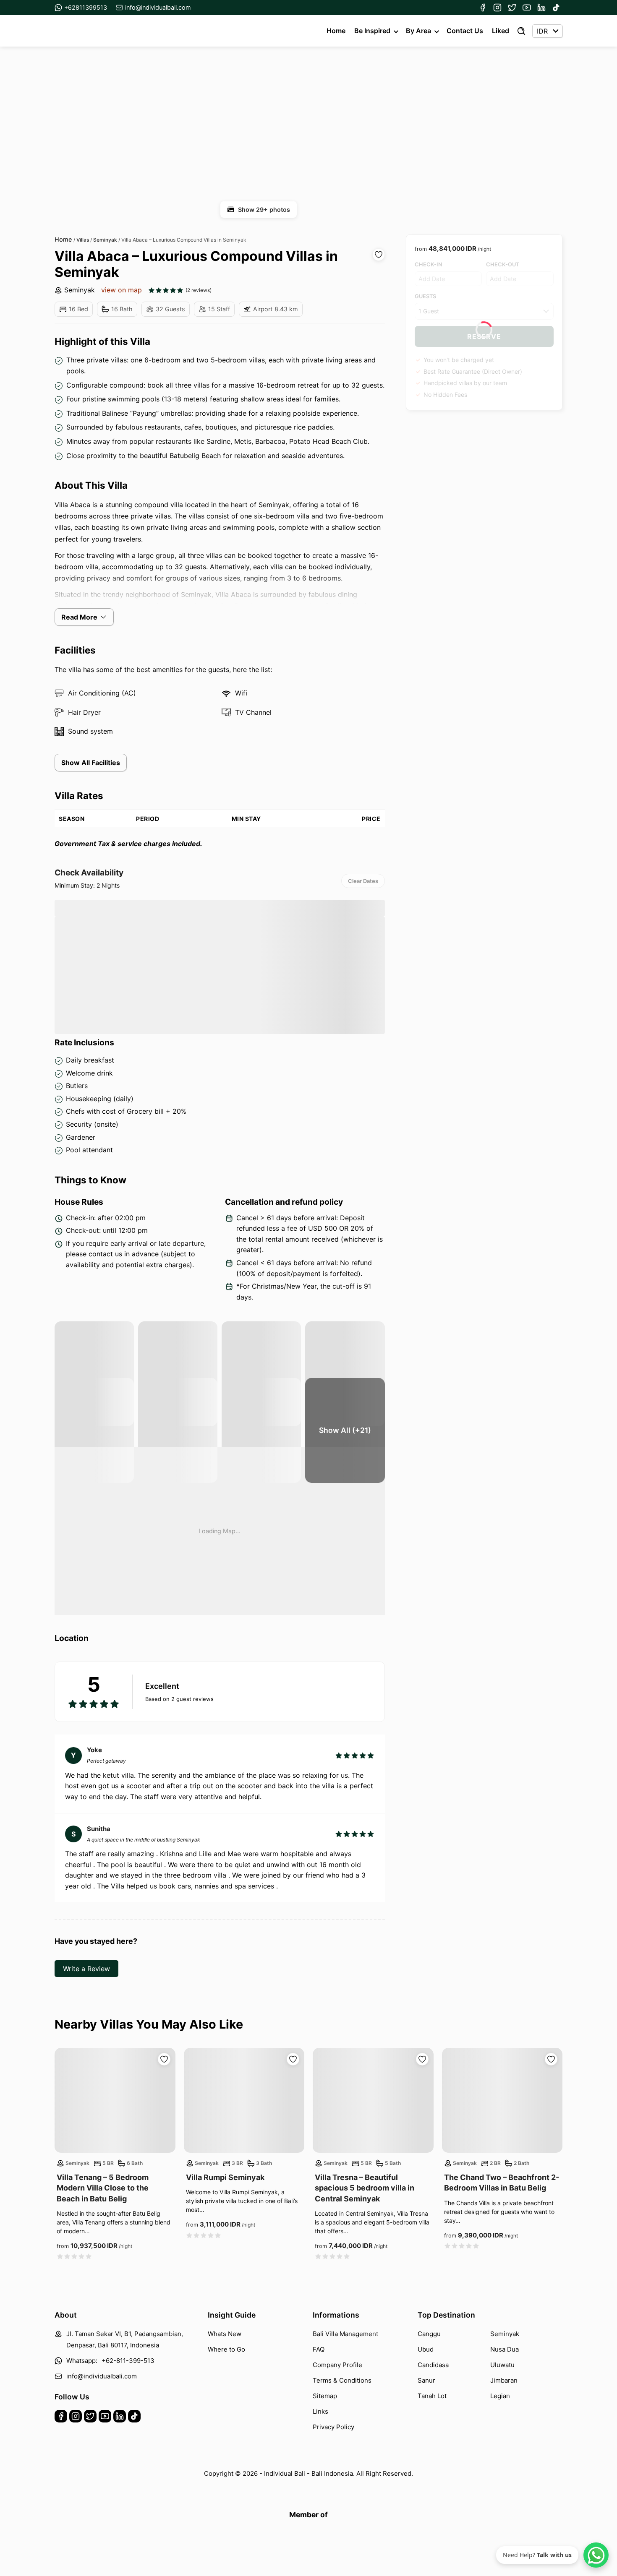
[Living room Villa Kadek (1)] (178, 1430)
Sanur (426, 2380)
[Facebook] (483, 8)
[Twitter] (512, 8)
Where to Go (226, 2349)
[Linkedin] (541, 8)
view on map (122, 290)
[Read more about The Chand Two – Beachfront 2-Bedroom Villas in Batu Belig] (502, 2100)
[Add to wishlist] (379, 255)
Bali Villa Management (345, 2334)
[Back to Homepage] (85, 31)
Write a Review (86, 1969)
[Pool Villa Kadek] (94, 1374)
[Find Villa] (521, 31)
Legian (500, 2396)
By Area (418, 31)
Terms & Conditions (342, 2380)
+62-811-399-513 (128, 2361)
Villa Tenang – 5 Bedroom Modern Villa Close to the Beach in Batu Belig (103, 2188)
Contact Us (465, 31)
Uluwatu (502, 2365)
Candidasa (433, 2365)
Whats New (225, 2334)
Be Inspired (372, 31)
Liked (501, 31)
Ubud (426, 2349)
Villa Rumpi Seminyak (225, 2177)
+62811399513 (86, 7)
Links (320, 2411)
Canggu (429, 2334)
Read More (79, 617)
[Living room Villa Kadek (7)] (261, 1430)
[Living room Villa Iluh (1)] (178, 1374)
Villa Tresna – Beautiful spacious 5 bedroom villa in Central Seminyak (365, 2188)
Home (336, 31)
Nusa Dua (505, 2349)
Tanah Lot (432, 2396)
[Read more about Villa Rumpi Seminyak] (244, 2100)
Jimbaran (504, 2380)
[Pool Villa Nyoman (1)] (261, 1374)
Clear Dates (363, 881)
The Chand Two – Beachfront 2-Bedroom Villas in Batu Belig (502, 2183)
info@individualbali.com (158, 7)
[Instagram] (497, 8)
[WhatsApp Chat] (596, 2555)
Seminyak (80, 290)
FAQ (319, 2349)
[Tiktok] (556, 8)
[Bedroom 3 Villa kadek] (345, 1374)
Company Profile (337, 2365)
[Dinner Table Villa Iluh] (94, 1430)
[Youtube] (527, 8)
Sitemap (325, 2396)
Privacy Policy (333, 2427)
